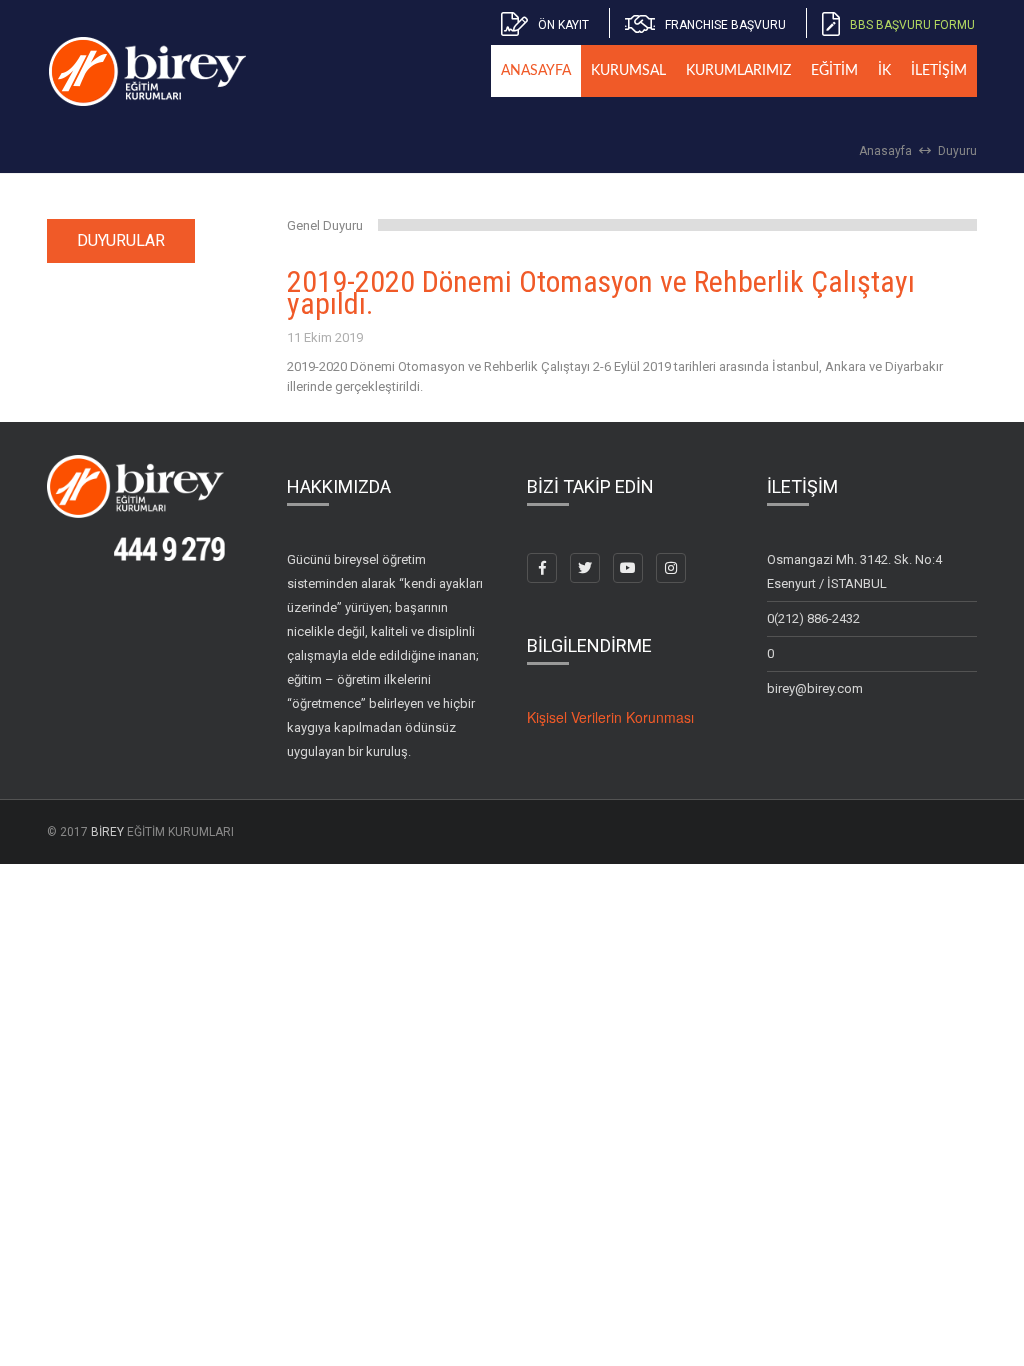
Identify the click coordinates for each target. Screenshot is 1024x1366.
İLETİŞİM (939, 71)
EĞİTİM (834, 71)
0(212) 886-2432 (813, 618)
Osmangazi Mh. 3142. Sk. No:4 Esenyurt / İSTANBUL (854, 571)
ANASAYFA (536, 71)
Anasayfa (885, 151)
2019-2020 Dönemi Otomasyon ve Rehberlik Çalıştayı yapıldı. (601, 293)
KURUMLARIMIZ (738, 71)
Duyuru (957, 151)
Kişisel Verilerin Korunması (610, 717)
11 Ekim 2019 (325, 337)
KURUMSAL (628, 71)
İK (884, 71)
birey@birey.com (815, 688)
